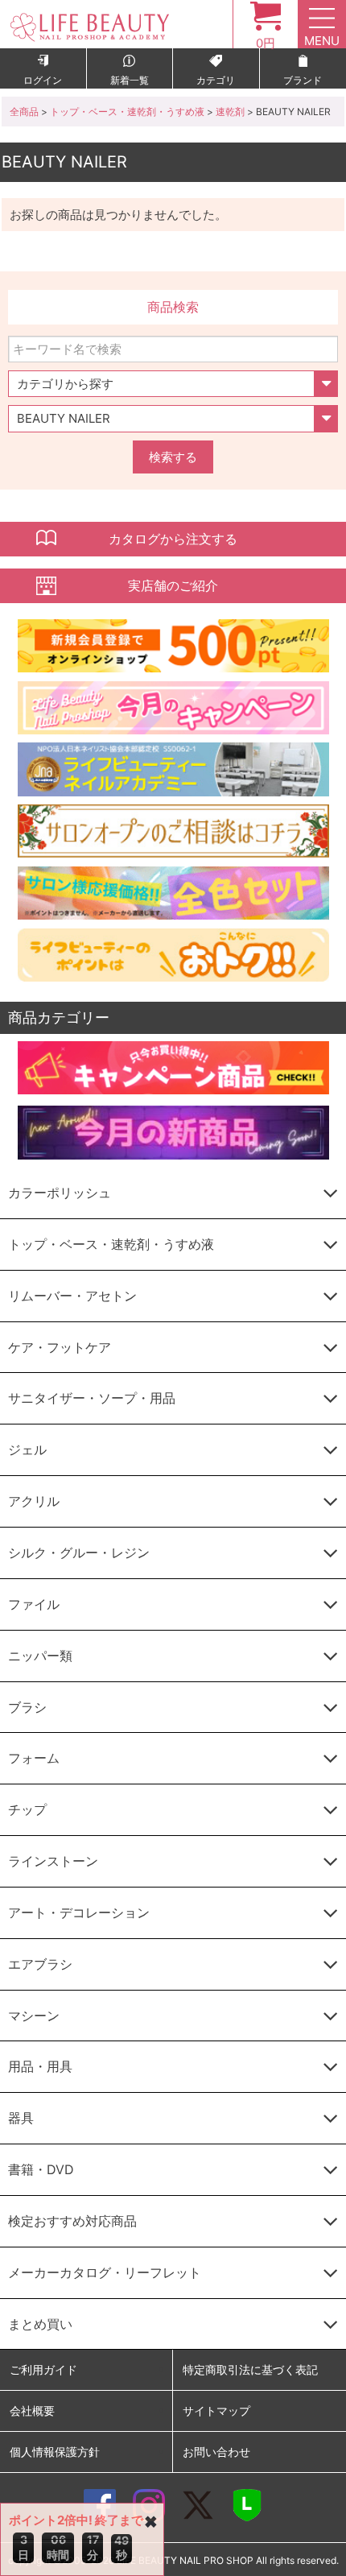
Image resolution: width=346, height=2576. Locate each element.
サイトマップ (216, 2411)
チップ (27, 1809)
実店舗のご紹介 (173, 585)
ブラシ (27, 1707)
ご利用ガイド (43, 2369)
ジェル (27, 1449)
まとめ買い (40, 2324)
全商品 (24, 112)
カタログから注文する (173, 539)
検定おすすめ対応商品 (72, 2221)
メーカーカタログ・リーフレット (105, 2272)
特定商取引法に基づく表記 (250, 2369)
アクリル (34, 1501)
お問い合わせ (216, 2452)
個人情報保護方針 (55, 2452)
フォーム (34, 1758)
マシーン (34, 2016)
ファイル (34, 1604)
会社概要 (32, 2411)
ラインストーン (53, 1861)
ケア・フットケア (60, 1347)
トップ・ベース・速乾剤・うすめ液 (127, 112)
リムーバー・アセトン (72, 1296)
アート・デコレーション (79, 1912)
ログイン (43, 80)
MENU (322, 41)
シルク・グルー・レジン (79, 1553)
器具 (21, 2118)
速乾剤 (230, 112)
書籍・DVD (41, 2169)
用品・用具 (40, 2066)
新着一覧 (130, 80)
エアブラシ (40, 1964)
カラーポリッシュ (60, 1193)
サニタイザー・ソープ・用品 (92, 1398)
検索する (173, 457)
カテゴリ (216, 80)
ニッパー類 (40, 1656)
